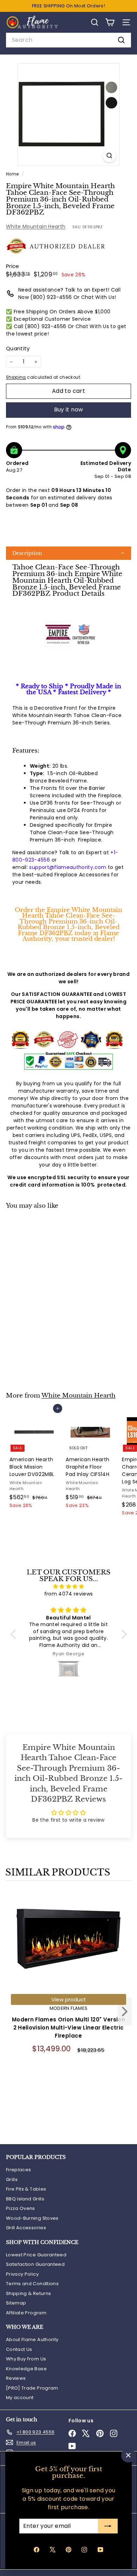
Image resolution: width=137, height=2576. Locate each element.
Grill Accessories (26, 2228)
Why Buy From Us (26, 2359)
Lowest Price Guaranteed (36, 2255)
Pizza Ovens (21, 2208)
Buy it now (69, 410)
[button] (68, 553)
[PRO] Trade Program (32, 2388)
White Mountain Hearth (36, 226)
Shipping (16, 377)
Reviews (16, 2378)
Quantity (18, 348)
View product (69, 1999)
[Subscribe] (108, 2526)
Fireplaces (19, 2170)
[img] (69, 1586)
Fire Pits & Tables (26, 2189)
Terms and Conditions (32, 2284)
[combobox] (68, 40)
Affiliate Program (26, 2313)
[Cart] (110, 22)
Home (13, 174)
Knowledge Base (26, 2369)
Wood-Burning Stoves (32, 2218)
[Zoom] (109, 156)
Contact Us (19, 2349)
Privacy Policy (22, 2274)
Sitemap (16, 2303)
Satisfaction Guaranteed (35, 2264)
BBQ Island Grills (25, 2199)
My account (20, 2398)
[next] (125, 2013)
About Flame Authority (32, 2340)
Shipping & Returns (28, 2293)
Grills (12, 2179)
